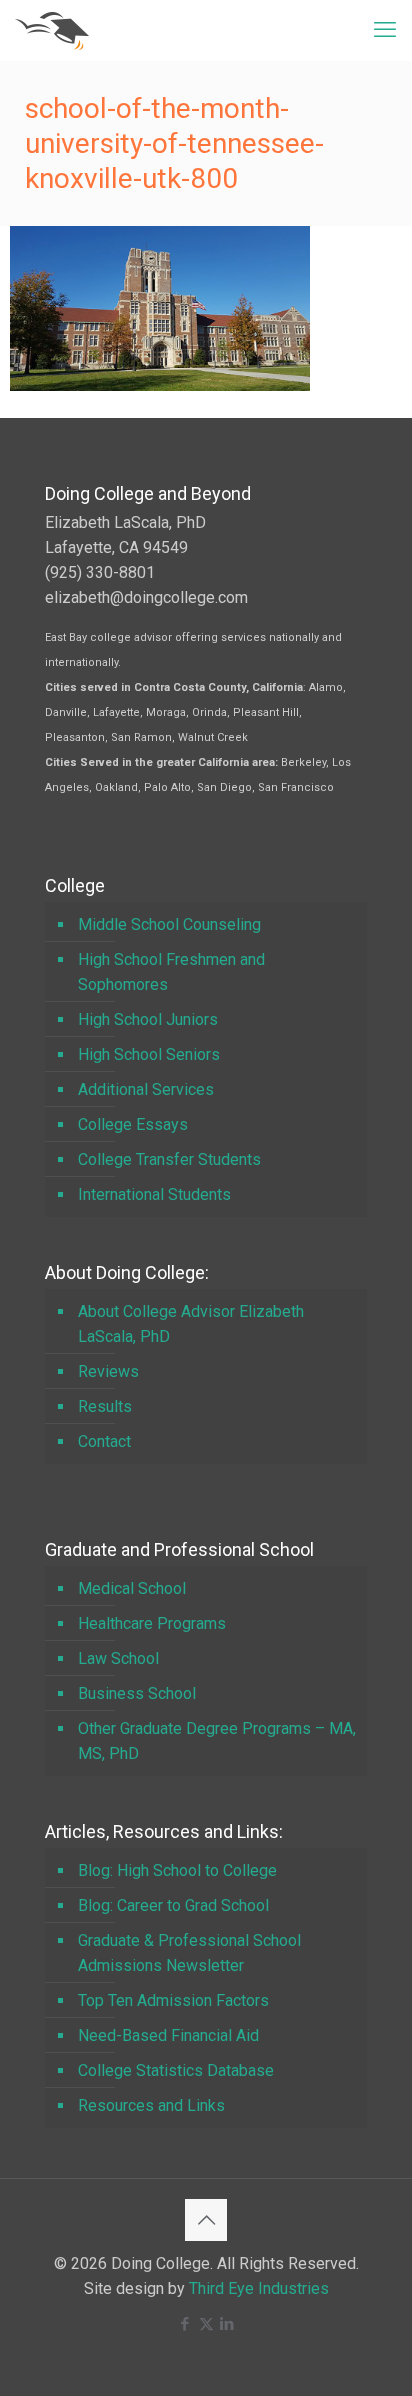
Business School (137, 1693)
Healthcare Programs (152, 1623)
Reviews (108, 1371)
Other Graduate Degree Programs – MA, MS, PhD (217, 1741)
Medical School (132, 1588)
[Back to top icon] (206, 2220)
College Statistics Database (176, 2070)
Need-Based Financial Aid (168, 2035)
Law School (118, 1658)
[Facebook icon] (185, 2324)
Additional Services (146, 1089)
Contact (104, 1441)
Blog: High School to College (177, 1870)
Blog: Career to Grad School (173, 1905)
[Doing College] (52, 30)
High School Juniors (148, 1019)
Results (105, 1406)
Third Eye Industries (259, 2288)
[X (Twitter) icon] (206, 2324)
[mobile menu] (385, 30)
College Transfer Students (169, 1159)
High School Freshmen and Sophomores (171, 972)
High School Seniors (149, 1054)
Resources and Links (151, 2105)
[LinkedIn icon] (227, 2324)
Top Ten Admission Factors (173, 2000)
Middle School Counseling (169, 924)
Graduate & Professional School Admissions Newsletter (189, 1953)
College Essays (133, 1124)
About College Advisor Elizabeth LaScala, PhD (191, 1324)
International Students (154, 1194)
